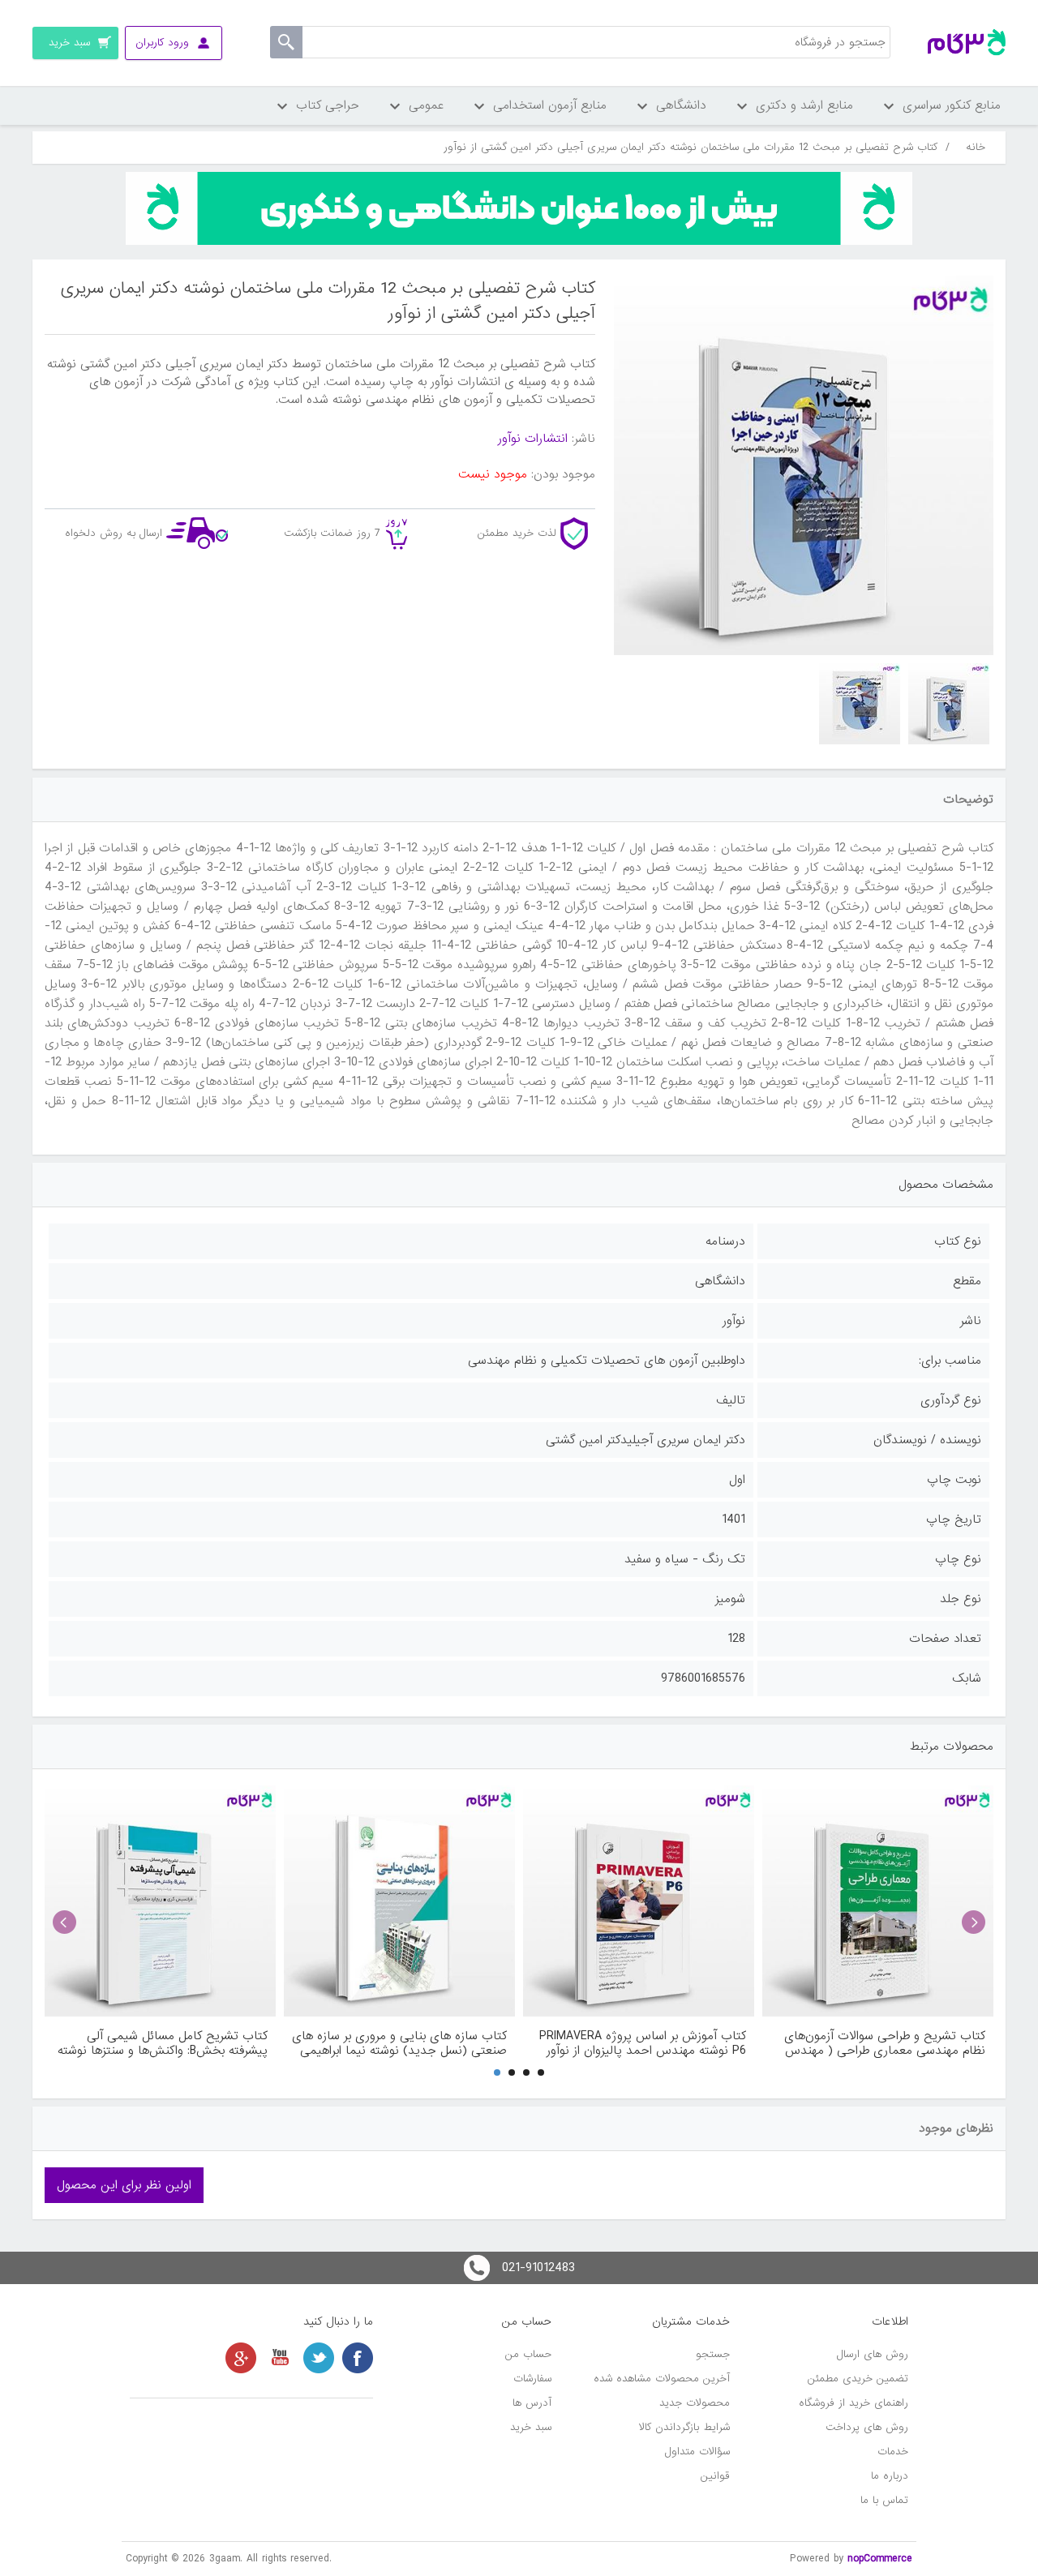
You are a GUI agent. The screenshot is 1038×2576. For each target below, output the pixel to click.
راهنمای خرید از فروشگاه (854, 2403)
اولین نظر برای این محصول (124, 2185)
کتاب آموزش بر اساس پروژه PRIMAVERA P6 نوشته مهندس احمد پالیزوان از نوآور (643, 2043)
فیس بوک (358, 2358)
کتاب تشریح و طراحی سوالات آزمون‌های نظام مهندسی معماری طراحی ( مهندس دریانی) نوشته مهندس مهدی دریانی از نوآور (885, 2043)
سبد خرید (531, 2427)
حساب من (528, 2354)
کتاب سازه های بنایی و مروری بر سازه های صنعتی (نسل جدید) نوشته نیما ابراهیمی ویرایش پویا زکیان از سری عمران (399, 2043)
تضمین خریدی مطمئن (858, 2379)
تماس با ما (884, 2500)
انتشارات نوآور (533, 439)
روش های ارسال (873, 2354)
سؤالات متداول (697, 2452)
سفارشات (532, 2379)
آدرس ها (532, 2403)
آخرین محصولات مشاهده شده (662, 2379)
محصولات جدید (695, 2403)
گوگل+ (241, 2358)
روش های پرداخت (867, 2427)
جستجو (713, 2354)
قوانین (715, 2476)
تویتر (319, 2358)
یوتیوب (280, 2358)
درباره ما (890, 2476)
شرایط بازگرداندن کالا (684, 2427)
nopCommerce (880, 2559)
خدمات (893, 2452)
